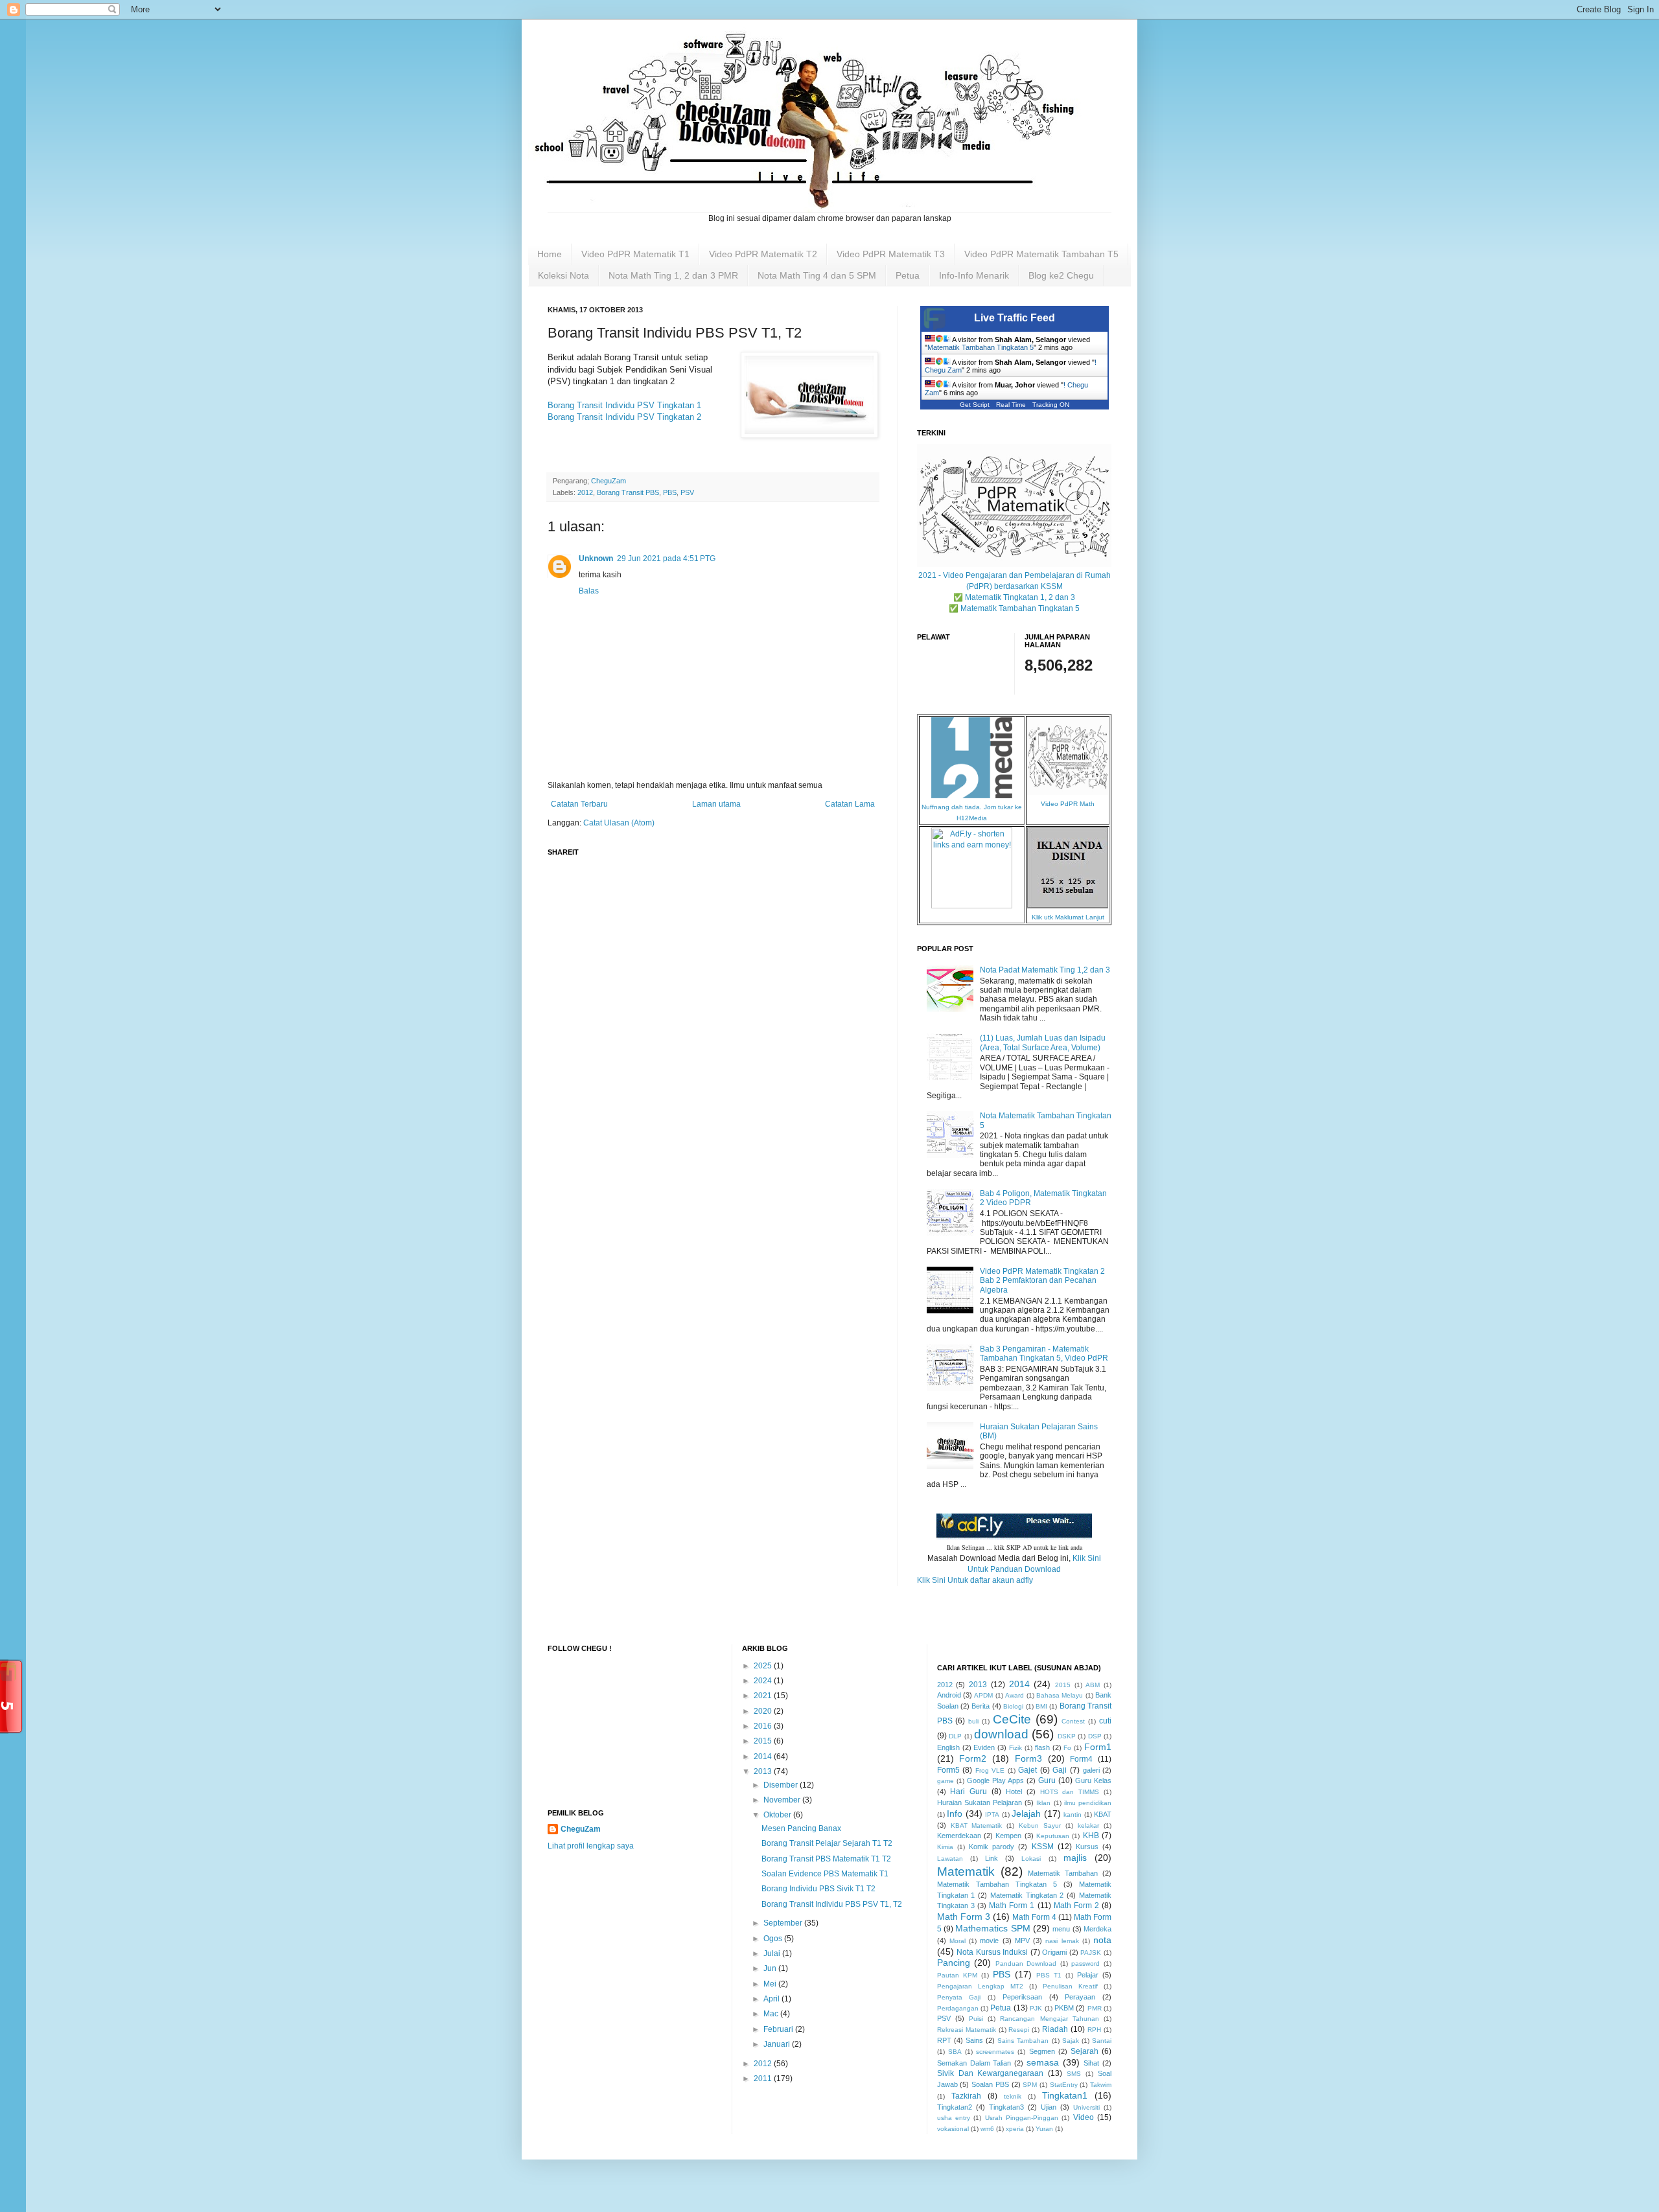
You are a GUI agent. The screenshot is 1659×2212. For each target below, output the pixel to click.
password (1085, 1964)
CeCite (1012, 1719)
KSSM (1043, 1847)
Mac (772, 2014)
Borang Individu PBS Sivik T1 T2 (818, 1889)
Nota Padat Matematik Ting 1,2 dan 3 (1045, 970)
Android (949, 1695)
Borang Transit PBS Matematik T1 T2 (826, 1859)
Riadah (1055, 2029)
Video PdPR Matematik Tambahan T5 (1041, 254)
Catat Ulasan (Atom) (619, 823)
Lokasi (1031, 1859)
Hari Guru (969, 1791)
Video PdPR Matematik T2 (763, 254)
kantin (1073, 1815)
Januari (778, 2044)
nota (1102, 1940)
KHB (1091, 1836)
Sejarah (1085, 2051)
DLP (955, 1736)
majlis (1075, 1858)
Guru (1047, 1780)
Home (550, 254)
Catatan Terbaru (579, 804)
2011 (764, 2079)
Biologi (1013, 1706)
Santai (1102, 2041)
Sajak (1071, 2041)
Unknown (596, 559)
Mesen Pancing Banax (801, 1828)
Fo (1067, 1748)
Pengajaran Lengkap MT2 (980, 1986)
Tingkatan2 (955, 2107)
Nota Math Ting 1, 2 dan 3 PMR (673, 275)
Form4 (1081, 1759)
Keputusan (1053, 1836)
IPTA (992, 1815)
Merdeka (1097, 1929)
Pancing (954, 1963)
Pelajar (1088, 1975)
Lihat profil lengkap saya (591, 1846)
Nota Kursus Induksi (992, 1952)
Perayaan (1080, 1997)
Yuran (1044, 2129)
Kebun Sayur (1040, 1826)
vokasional (953, 2129)
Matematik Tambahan (1063, 1873)
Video (1084, 2117)
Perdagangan (958, 2008)
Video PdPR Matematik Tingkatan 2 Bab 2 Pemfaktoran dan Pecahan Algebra (1042, 1281)
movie (989, 1941)
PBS (670, 492)
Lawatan (950, 1859)
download (1001, 1734)
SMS (1074, 2074)
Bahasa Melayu (1060, 1695)
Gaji (1060, 1770)
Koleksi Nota (563, 275)
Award (1015, 1695)
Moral (957, 1941)
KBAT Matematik (977, 1826)
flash (1042, 1747)
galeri (1091, 1770)
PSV (687, 492)
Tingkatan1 (1065, 2095)
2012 (585, 492)
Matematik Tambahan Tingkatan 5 (980, 347)
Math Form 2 (1076, 1906)
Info (955, 1814)
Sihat (1091, 2063)
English (948, 1747)
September (784, 1923)
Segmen (1042, 2051)
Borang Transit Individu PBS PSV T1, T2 (832, 1904)
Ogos (774, 1939)
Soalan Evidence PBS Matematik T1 (825, 1874)
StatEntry (1064, 2085)
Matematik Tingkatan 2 (1027, 1895)
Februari (779, 2029)
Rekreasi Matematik (967, 2030)
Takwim (1101, 2085)
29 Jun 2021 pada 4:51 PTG (666, 559)
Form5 (948, 1770)
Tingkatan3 (1006, 2107)
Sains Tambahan (1023, 2041)
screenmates (995, 2052)
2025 (764, 1666)
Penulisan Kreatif (1070, 1986)
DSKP (1067, 1736)
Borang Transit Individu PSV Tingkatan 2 (624, 417)
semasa (1043, 2062)
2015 (764, 1741)
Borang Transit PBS (628, 492)
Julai (773, 1953)
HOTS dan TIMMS (1070, 1792)
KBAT (1103, 1814)
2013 (764, 1771)
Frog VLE (990, 1770)
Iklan (1043, 1803)
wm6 (987, 2129)
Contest (1073, 1721)
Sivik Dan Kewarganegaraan (991, 2073)
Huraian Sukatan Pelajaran (980, 1803)
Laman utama (716, 804)
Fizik (1015, 1748)
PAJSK (1091, 1953)
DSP (1095, 1736)
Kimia (945, 1847)
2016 (764, 1726)
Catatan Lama (850, 804)
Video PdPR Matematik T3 (891, 254)
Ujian (1049, 2107)
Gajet (1027, 1770)
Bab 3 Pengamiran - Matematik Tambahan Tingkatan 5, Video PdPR (1044, 1354)
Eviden (984, 1747)
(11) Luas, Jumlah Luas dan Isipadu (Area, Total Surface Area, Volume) (1043, 1043)
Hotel (1014, 1791)
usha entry (954, 2118)
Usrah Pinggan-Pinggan (1022, 2118)
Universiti (1086, 2107)
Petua (908, 275)
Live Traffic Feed (1015, 318)
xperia (1015, 2129)
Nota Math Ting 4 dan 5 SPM (817, 275)
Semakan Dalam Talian (974, 2063)
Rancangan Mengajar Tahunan (1049, 2019)
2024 (764, 1681)
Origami (1054, 1952)
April (772, 1999)
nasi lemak (1062, 1941)
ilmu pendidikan (1088, 1803)
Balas (589, 591)
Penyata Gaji (959, 1997)
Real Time (1011, 405)
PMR (1095, 2008)
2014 (764, 1757)
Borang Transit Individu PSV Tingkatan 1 (624, 405)
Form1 (1098, 1747)
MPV (1022, 1941)
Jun (771, 1968)
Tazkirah (966, 2096)
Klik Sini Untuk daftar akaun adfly (975, 1580)
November (783, 1800)
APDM (983, 1695)
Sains (974, 2040)
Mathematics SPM (992, 1928)
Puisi (976, 2019)
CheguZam (581, 1829)
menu (1061, 1929)
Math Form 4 (1034, 1917)
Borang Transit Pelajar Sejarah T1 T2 (827, 1843)
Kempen (1008, 1836)
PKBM (1064, 2008)
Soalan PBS (990, 2084)
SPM (1030, 2085)
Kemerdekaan (959, 1836)
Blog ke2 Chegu (1061, 275)
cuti (1105, 1721)
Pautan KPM (957, 1975)
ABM (1093, 1685)
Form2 (973, 1758)
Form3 (1028, 1758)
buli (973, 1721)
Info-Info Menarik (974, 275)
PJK (1036, 2008)
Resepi (1019, 2030)
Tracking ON (1051, 405)
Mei (771, 1984)
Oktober (778, 1815)
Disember (782, 1785)
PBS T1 (1049, 1975)
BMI (1041, 1706)
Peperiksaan (1022, 1997)
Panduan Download (1026, 1964)
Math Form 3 (964, 1917)
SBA (955, 2052)
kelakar (1088, 1826)
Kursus (1087, 1847)
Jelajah (1026, 1814)
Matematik (966, 1872)
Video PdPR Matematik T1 (635, 254)
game (946, 1781)
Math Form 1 (1012, 1906)
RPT (944, 2040)
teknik (1013, 2096)
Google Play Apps (995, 1780)
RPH (1094, 2030)
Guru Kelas (1093, 1780)
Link (992, 1858)
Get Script (975, 405)
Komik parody (992, 1847)
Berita (980, 1706)
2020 (764, 1711)
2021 (764, 1696)
